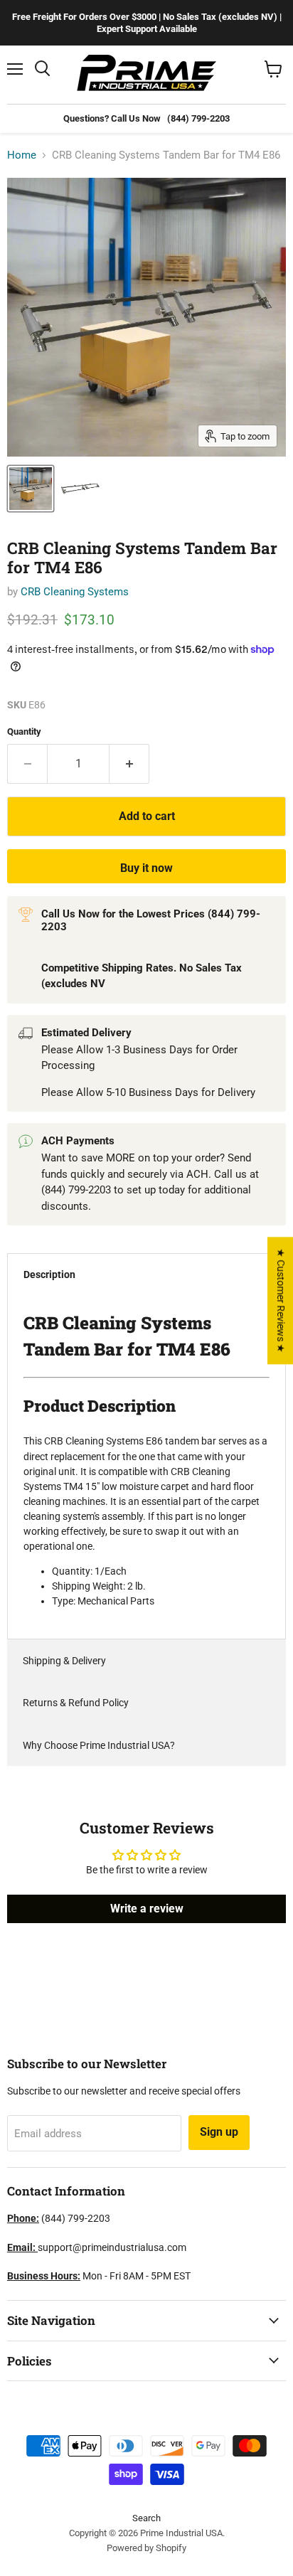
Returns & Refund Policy (76, 1703)
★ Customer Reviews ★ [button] (281, 1300)
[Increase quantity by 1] (129, 764)
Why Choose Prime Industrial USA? (99, 1745)
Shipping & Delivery (64, 1661)
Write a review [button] (147, 1909)
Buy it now (146, 868)
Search (146, 2518)
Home (22, 155)
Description (49, 1274)
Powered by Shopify (146, 2548)
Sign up (219, 2132)
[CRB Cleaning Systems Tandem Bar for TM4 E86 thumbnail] (31, 489)
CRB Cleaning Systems (75, 592)
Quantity (24, 731)
